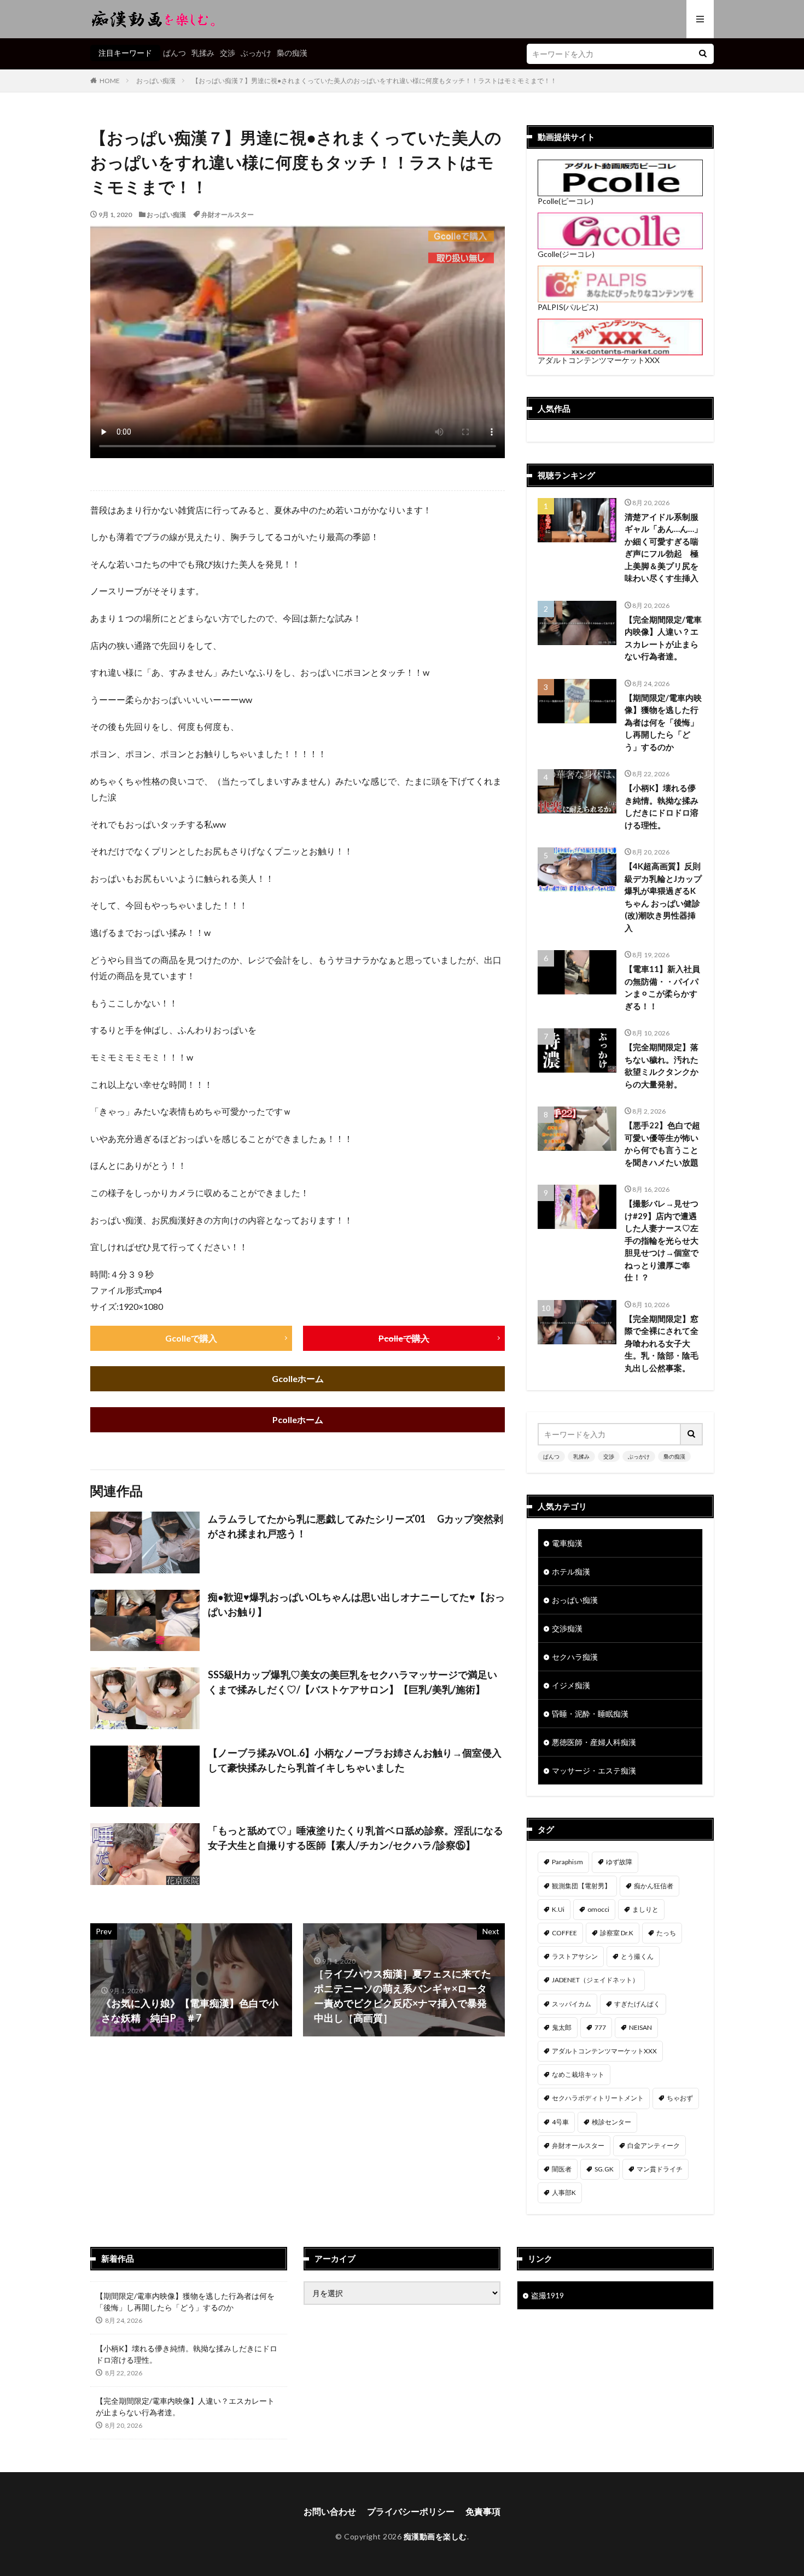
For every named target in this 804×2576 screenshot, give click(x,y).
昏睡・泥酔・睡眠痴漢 (590, 1714)
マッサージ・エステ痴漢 (594, 1770)
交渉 (228, 53)
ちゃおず (680, 2098)
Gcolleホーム (298, 1378)
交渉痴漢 (567, 1628)
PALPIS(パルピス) (568, 307)
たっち (666, 1933)
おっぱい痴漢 (156, 81)
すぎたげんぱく (637, 2004)
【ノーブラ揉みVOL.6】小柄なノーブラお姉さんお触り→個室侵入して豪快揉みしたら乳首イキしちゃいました (355, 1760)
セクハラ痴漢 (575, 1657)
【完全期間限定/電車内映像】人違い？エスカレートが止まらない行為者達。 (663, 638)
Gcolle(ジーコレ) (566, 254)
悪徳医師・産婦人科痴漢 (594, 1742)
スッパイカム (572, 2004)
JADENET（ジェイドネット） (595, 1980)
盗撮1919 (547, 2295)
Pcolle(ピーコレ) (566, 201)
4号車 (560, 2122)
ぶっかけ (256, 53)
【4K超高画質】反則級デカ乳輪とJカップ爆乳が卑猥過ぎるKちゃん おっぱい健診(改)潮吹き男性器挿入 (663, 897)
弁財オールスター (228, 215)
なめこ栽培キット (578, 2074)
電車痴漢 (567, 1543)
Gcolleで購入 (191, 1338)
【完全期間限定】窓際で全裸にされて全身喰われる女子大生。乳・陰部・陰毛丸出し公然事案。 (662, 1343)
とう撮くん (637, 1956)
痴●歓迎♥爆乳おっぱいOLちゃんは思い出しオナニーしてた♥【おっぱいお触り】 (356, 1604)
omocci (598, 1909)
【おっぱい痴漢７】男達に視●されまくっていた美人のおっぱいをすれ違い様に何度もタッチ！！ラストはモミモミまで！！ (374, 81)
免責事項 (483, 2511)
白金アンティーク (654, 2145)
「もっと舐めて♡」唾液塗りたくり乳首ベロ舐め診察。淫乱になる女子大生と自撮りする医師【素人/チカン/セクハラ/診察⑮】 (356, 1838)
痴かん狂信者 (654, 1886)
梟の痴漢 (292, 53)
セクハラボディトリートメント (598, 2098)
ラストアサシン (575, 1956)
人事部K (564, 2192)
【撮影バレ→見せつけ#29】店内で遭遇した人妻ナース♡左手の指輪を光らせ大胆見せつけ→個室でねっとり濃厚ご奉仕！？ (662, 1240)
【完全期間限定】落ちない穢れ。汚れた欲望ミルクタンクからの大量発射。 (662, 1065)
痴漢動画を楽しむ (435, 2536)
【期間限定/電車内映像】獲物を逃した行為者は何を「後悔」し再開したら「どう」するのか (663, 722)
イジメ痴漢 (571, 1685)
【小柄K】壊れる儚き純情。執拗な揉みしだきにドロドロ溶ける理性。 (662, 806)
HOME (110, 81)
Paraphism (567, 1862)
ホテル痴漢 (571, 1571)
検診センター (611, 2122)
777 (600, 2027)
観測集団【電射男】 (581, 1886)
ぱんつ (174, 53)
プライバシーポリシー (411, 2511)
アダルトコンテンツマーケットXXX (599, 360)
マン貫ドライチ (660, 2169)
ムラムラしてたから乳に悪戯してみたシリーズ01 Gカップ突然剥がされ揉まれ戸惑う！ (356, 1526)
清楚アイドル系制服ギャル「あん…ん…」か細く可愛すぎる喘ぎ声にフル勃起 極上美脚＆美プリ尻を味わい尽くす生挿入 (663, 548)
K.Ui (558, 1909)
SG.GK (604, 2169)
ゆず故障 (619, 1862)
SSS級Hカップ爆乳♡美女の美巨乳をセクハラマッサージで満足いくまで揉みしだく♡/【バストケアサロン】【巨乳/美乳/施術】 (353, 1682)
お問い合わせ (330, 2511)
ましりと (645, 1909)
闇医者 (562, 2169)
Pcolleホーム (298, 1419)
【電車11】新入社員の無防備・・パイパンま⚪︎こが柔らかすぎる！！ (662, 987)
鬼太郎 (562, 2027)
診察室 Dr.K (617, 1933)
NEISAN (640, 2027)
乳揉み (203, 53)
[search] (703, 54)
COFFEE (564, 1933)
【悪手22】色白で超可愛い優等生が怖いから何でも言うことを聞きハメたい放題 (662, 1144)
